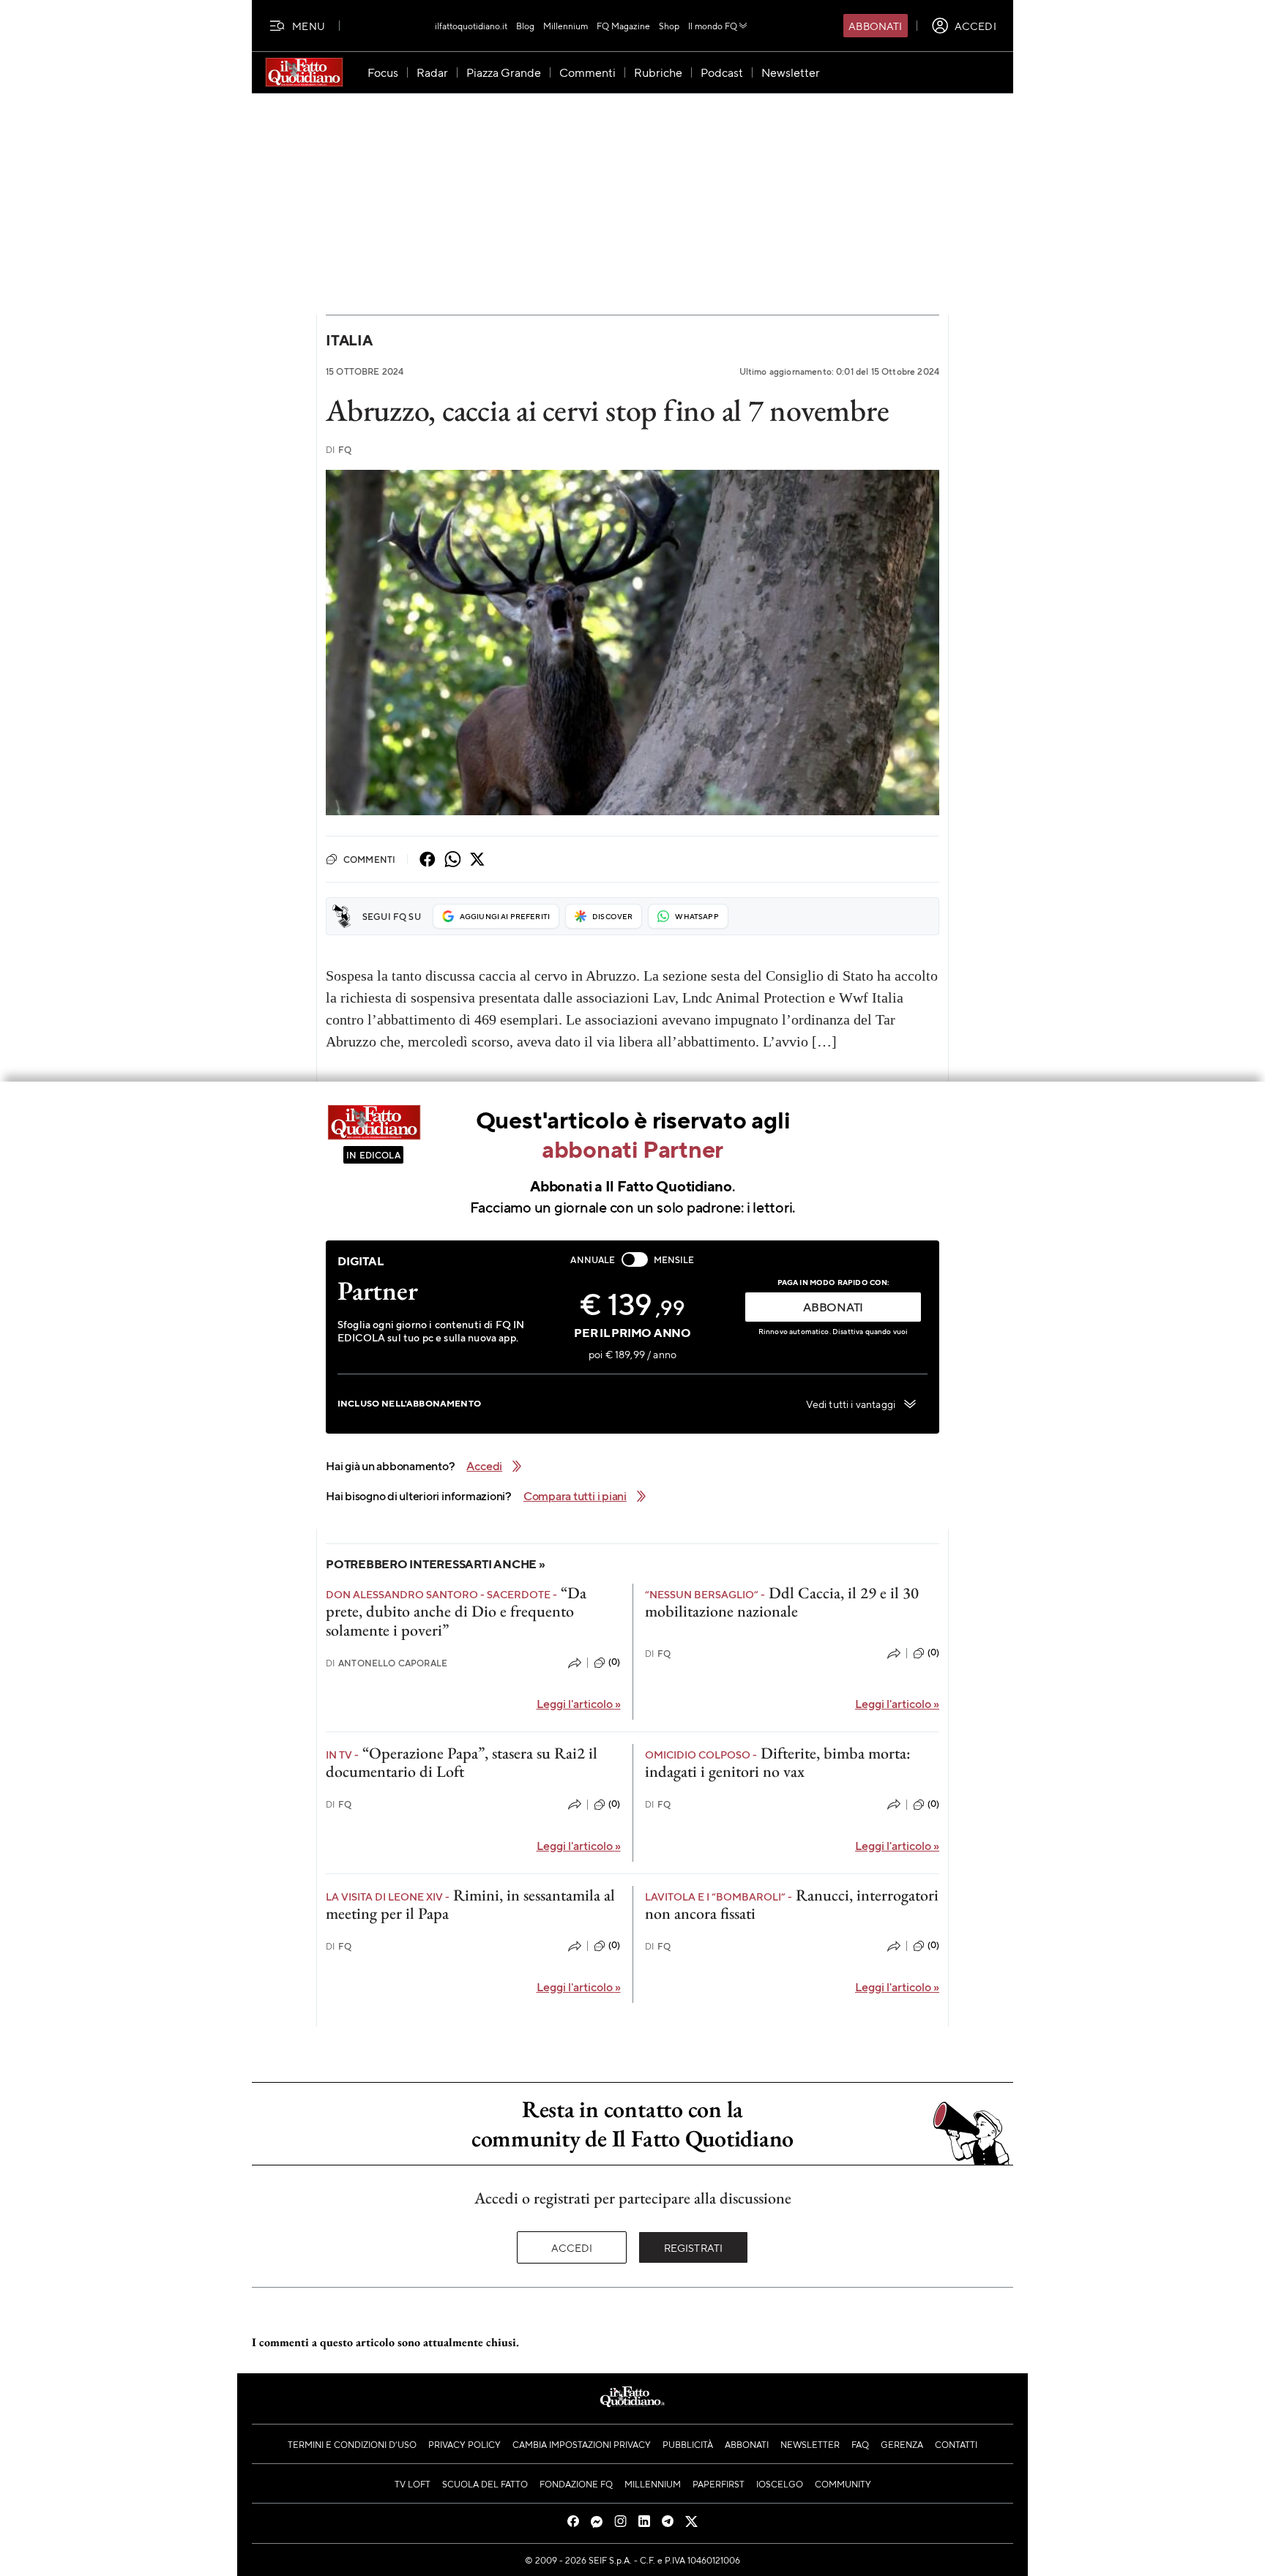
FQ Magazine (623, 26)
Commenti (369, 859)
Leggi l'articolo (579, 1703)
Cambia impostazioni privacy (582, 2444)
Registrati (694, 2247)
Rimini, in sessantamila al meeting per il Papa (470, 1904)
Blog (525, 26)
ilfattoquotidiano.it (471, 26)
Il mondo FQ (713, 26)
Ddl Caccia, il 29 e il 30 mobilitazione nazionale (782, 1602)
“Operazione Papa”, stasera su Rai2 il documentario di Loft (462, 1762)
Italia (349, 340)
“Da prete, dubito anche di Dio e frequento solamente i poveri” (456, 1611)
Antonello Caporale (387, 1663)
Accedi (572, 2247)
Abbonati (875, 26)
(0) (614, 1662)
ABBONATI (833, 1307)
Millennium (566, 26)
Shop (669, 26)
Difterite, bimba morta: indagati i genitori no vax (778, 1762)
